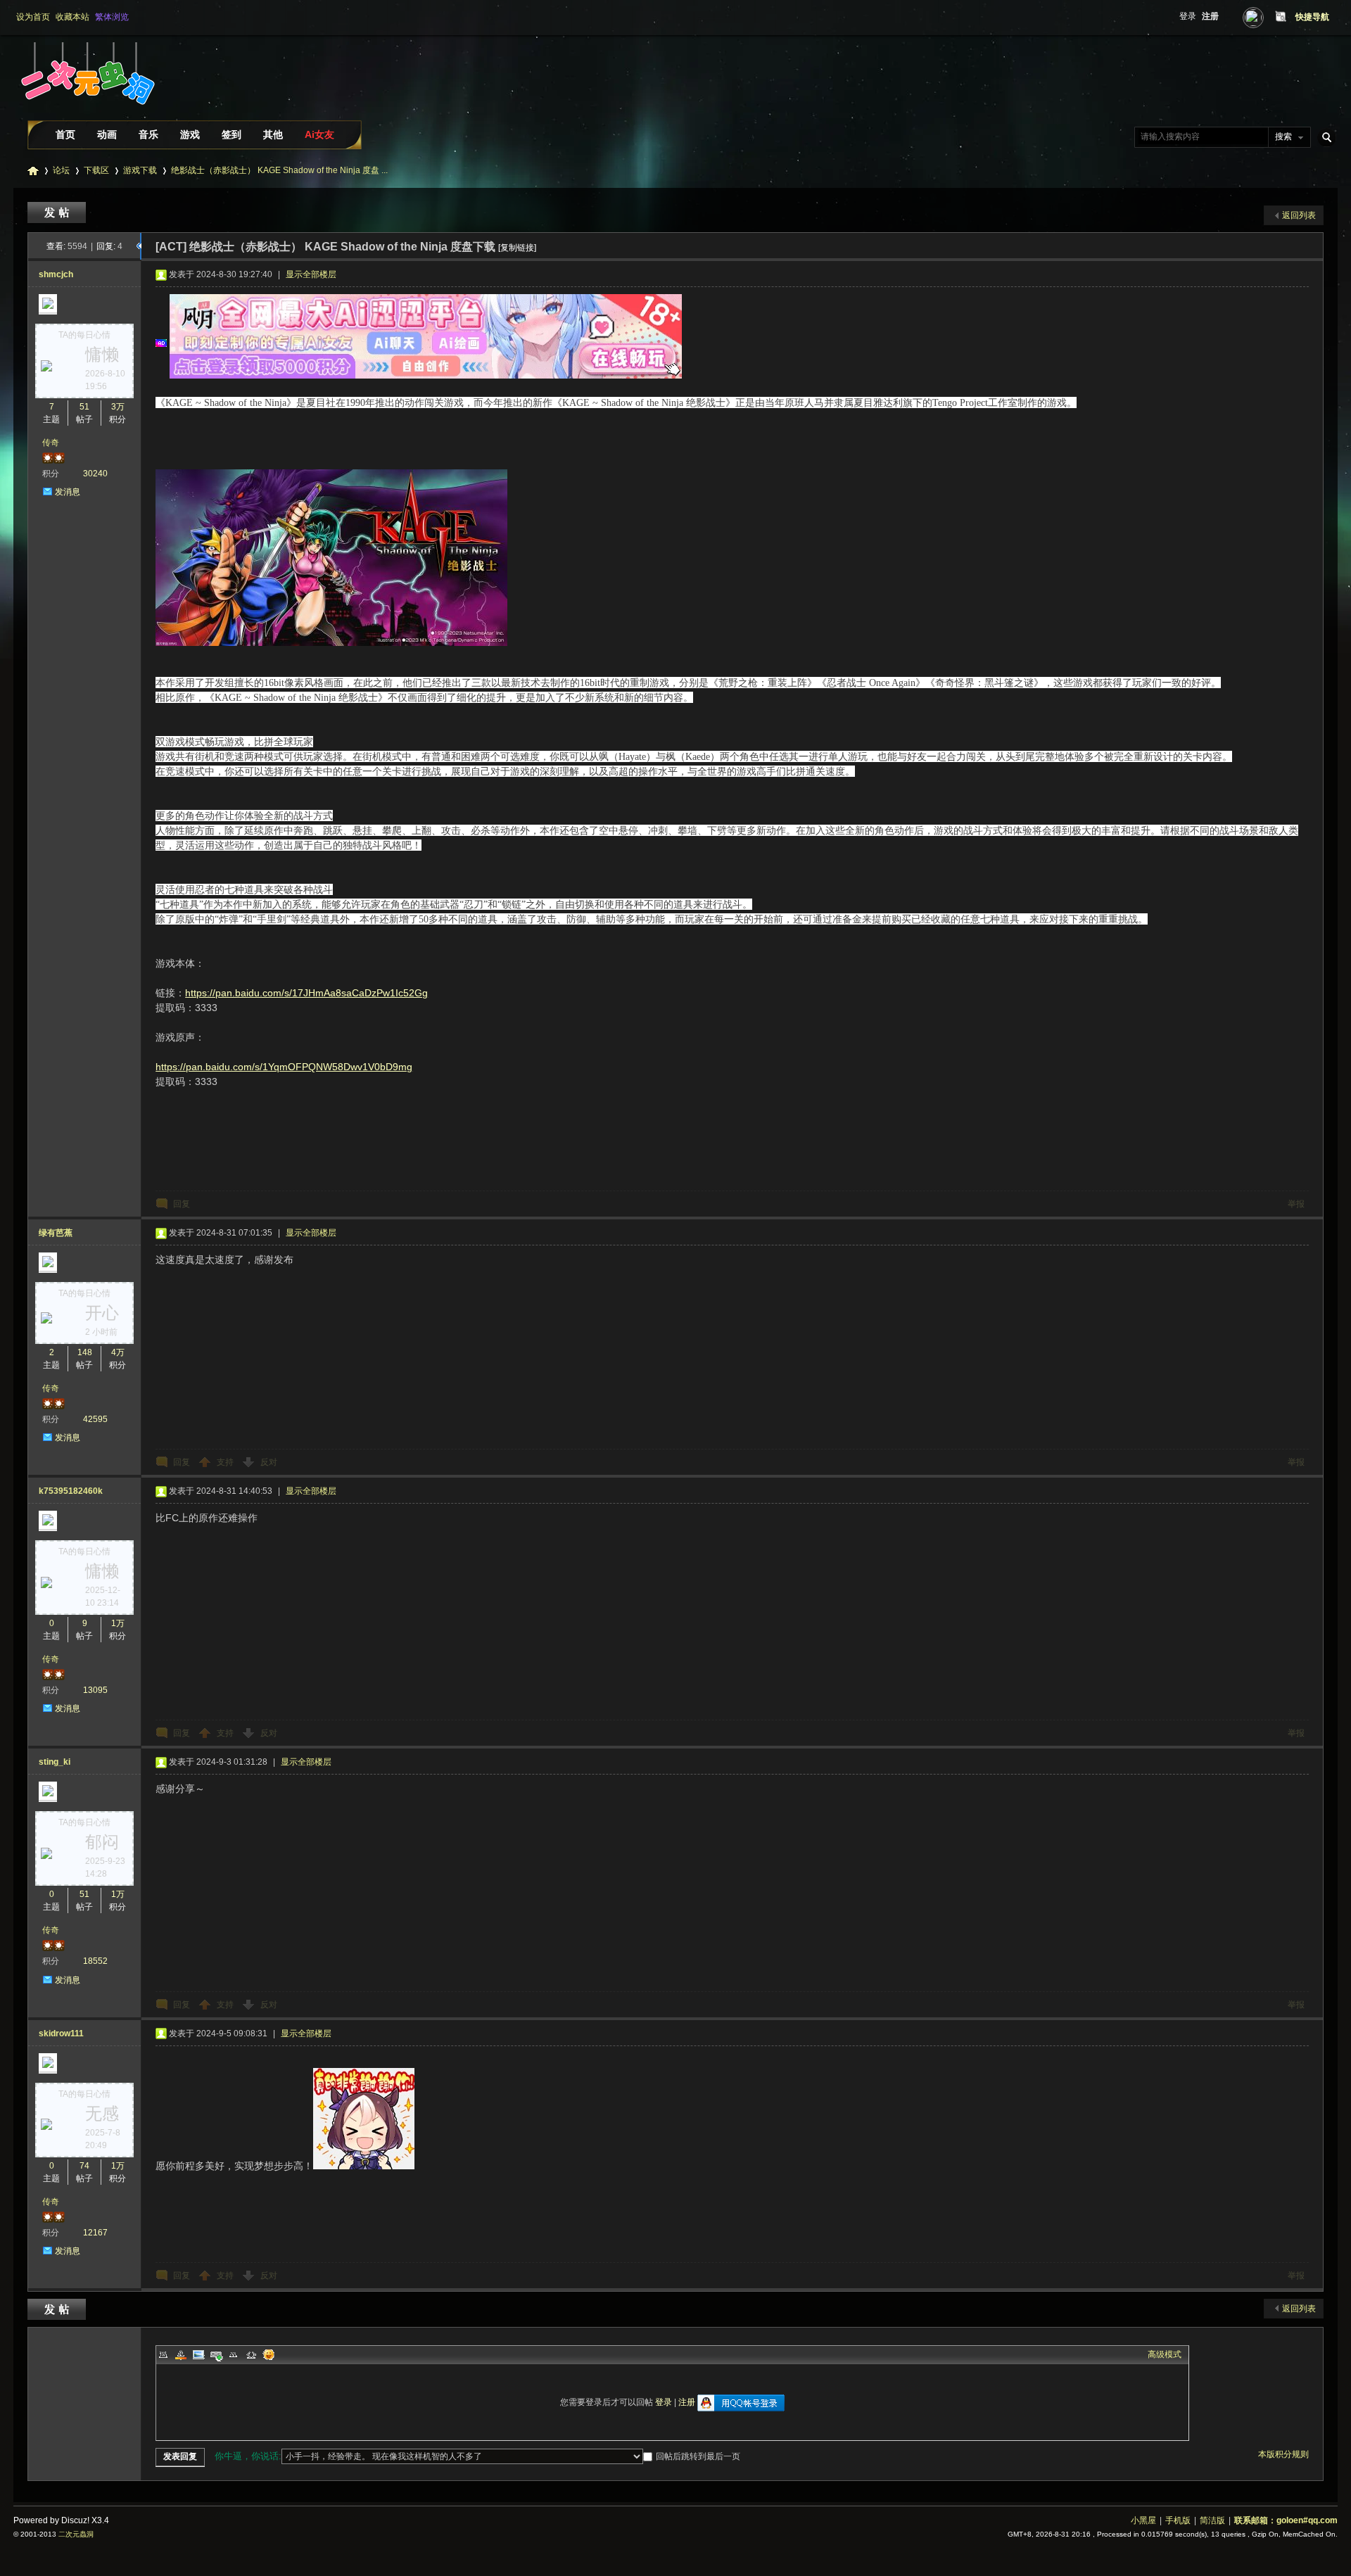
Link (216, 2354)
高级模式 (1165, 2354)
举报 (1296, 1204)
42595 (95, 1419)
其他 (273, 134)
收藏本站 (72, 17)
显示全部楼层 (311, 274)
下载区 (96, 170)
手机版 (1178, 2520)
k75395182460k (71, 1491)
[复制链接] (517, 248)
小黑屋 (1143, 2520)
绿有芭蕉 (56, 1233)
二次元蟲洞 (76, 2534)
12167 (95, 2233)
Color (181, 2354)
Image (198, 2354)
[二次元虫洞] (87, 115)
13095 (95, 1690)
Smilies (269, 2354)
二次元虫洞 (33, 171)
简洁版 (1212, 2520)
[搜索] (1324, 137)
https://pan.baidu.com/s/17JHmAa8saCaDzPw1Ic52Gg (306, 993)
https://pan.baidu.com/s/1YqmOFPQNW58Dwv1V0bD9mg (284, 1067)
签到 (231, 134)
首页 (65, 134)
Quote (234, 2354)
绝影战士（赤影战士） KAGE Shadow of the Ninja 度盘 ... (279, 170)
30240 (95, 474)
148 (85, 1352)
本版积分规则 (1283, 2454)
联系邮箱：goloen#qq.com (1286, 2520)
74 (84, 2166)
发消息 (68, 492)
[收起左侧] (139, 246)
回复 (182, 1204)
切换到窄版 (1279, 17)
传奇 (51, 443)
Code (251, 2354)
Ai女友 (319, 134)
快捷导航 (1312, 17)
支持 (226, 1462)
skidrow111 (61, 2033)
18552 (95, 1961)
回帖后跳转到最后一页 (698, 2456)
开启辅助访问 (1267, 17)
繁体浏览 (112, 17)
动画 (107, 134)
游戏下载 (140, 170)
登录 (1188, 16)
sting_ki (55, 1762)
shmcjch (56, 274)
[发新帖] (58, 212)
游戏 (190, 134)
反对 (269, 1462)
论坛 (61, 170)
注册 (1210, 16)
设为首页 (33, 17)
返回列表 (1299, 215)
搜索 (1283, 137)
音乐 (148, 134)
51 (84, 407)
